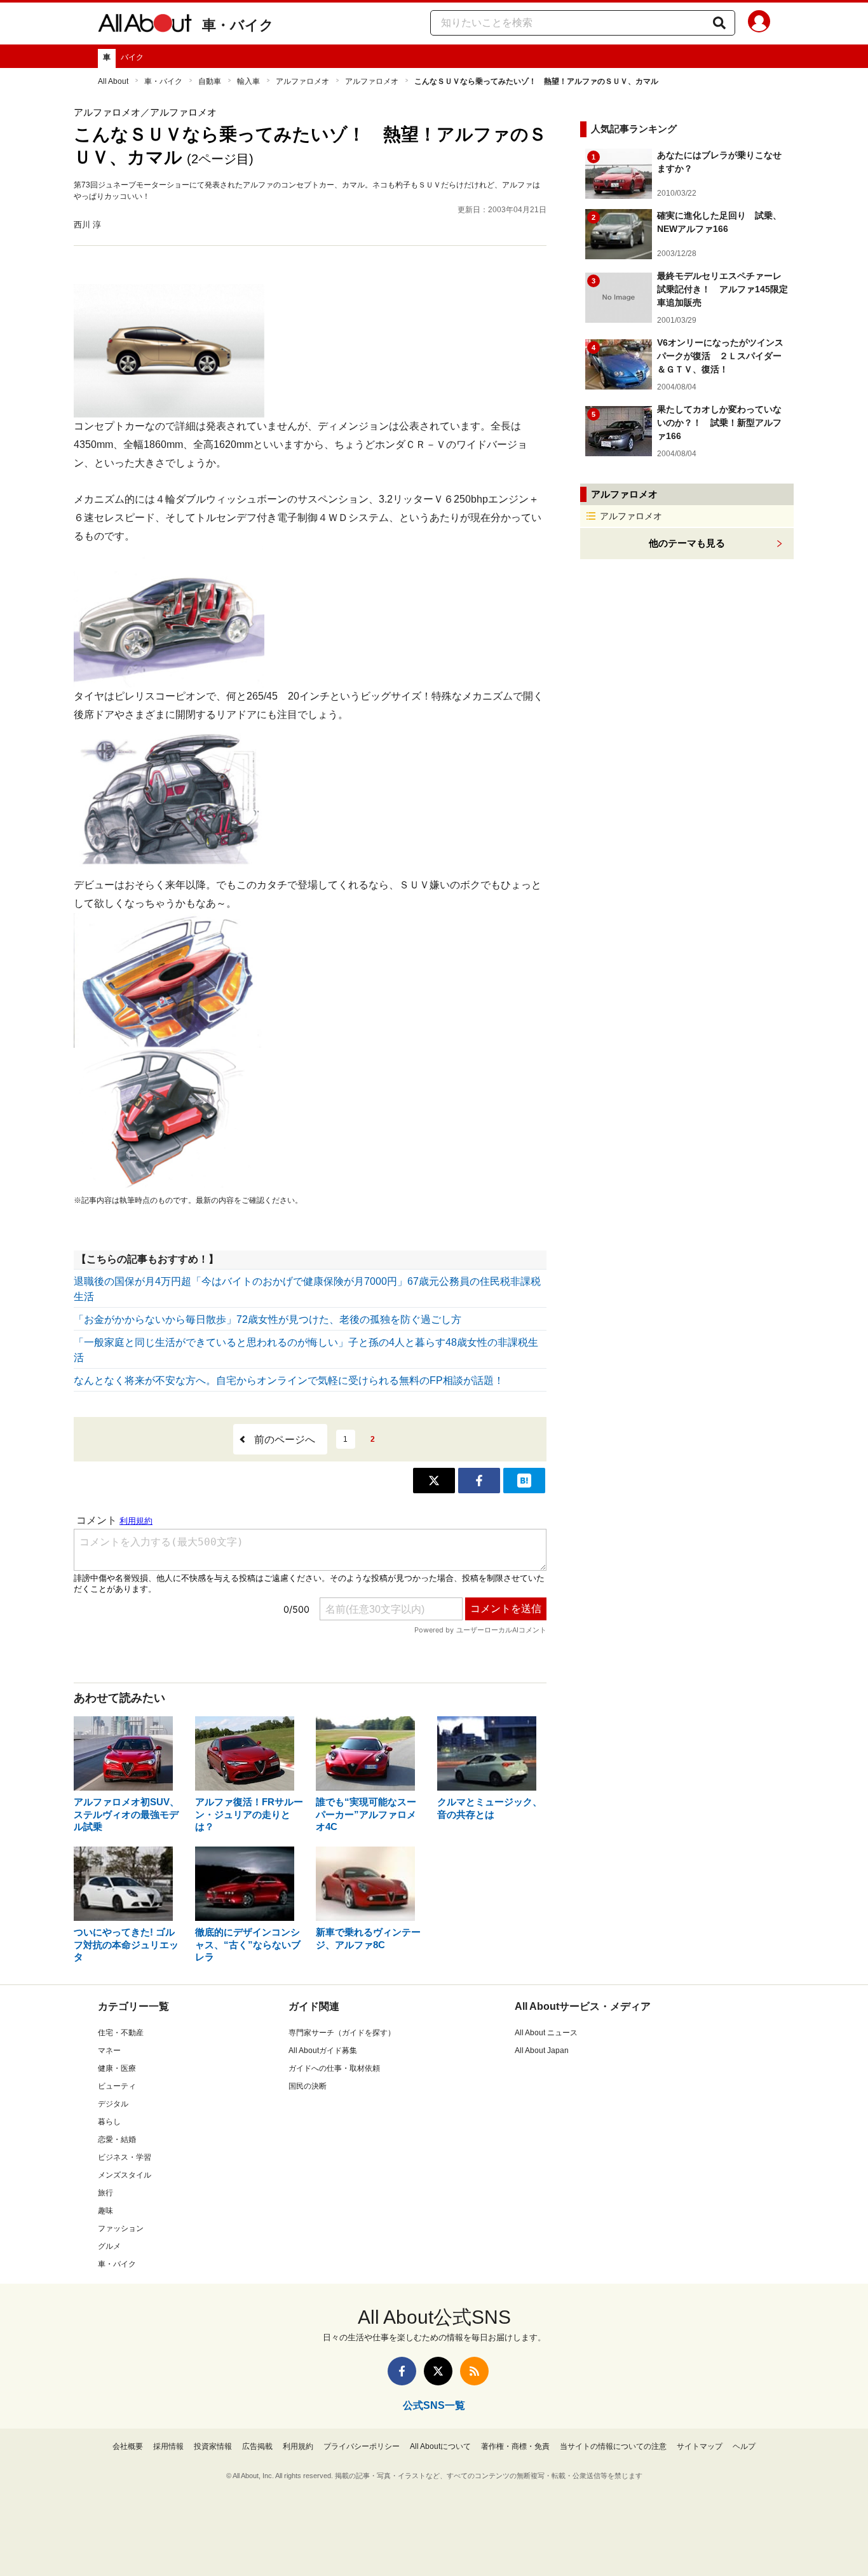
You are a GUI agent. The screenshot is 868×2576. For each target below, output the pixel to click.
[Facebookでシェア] (479, 1481)
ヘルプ (744, 2446)
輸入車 (248, 81)
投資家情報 (213, 2446)
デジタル (113, 2104)
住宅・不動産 (121, 2033)
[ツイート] (434, 1481)
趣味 (105, 2211)
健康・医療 (117, 2068)
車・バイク (238, 25)
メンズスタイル (125, 2175)
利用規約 (298, 2446)
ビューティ (117, 2086)
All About (113, 81)
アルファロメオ (302, 81)
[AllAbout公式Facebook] (402, 2371)
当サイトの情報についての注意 (613, 2446)
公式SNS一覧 (434, 2405)
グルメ (109, 2246)
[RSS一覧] (474, 2371)
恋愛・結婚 (117, 2139)
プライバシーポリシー (362, 2446)
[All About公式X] (438, 2371)
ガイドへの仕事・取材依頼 (334, 2068)
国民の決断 (308, 2086)
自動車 (210, 81)
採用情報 (168, 2446)
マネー (109, 2051)
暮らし (109, 2122)
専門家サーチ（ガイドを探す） (342, 2033)
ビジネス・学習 (125, 2157)
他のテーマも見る (687, 543)
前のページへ (285, 1440)
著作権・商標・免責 (515, 2446)
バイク (132, 57)
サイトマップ (700, 2446)
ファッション (121, 2228)
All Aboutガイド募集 (323, 2051)
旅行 (105, 2193)
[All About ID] (759, 24)
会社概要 (128, 2446)
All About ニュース (546, 2033)
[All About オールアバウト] (145, 25)
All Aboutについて (440, 2446)
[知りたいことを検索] (719, 23)
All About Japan (542, 2051)
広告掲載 (257, 2446)
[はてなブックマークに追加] (524, 1481)
